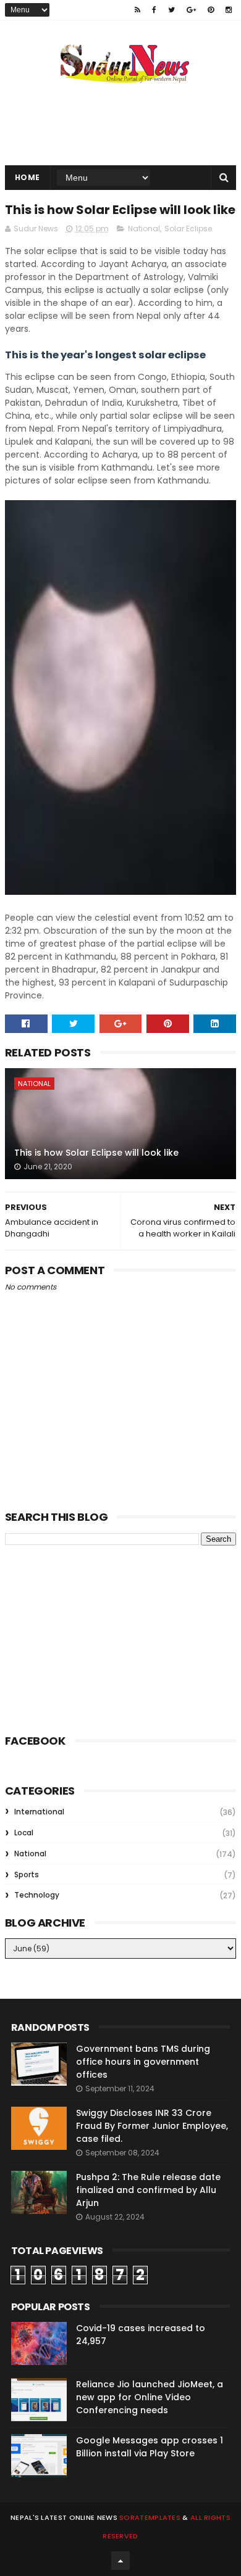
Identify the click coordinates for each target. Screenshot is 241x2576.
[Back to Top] (120, 2561)
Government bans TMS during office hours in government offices (143, 2062)
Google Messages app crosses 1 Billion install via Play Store (150, 2447)
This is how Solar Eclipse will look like (96, 1153)
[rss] (137, 10)
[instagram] (229, 10)
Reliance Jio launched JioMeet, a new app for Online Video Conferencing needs (150, 2397)
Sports (27, 1874)
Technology (37, 1895)
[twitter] (171, 10)
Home (27, 177)
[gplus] (191, 10)
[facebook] (154, 10)
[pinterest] (211, 10)
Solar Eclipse (188, 228)
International (39, 1812)
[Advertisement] (98, 1637)
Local (24, 1833)
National (144, 228)
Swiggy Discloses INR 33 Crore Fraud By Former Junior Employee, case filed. (152, 2126)
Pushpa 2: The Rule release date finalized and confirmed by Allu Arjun (148, 2190)
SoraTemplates (150, 2517)
